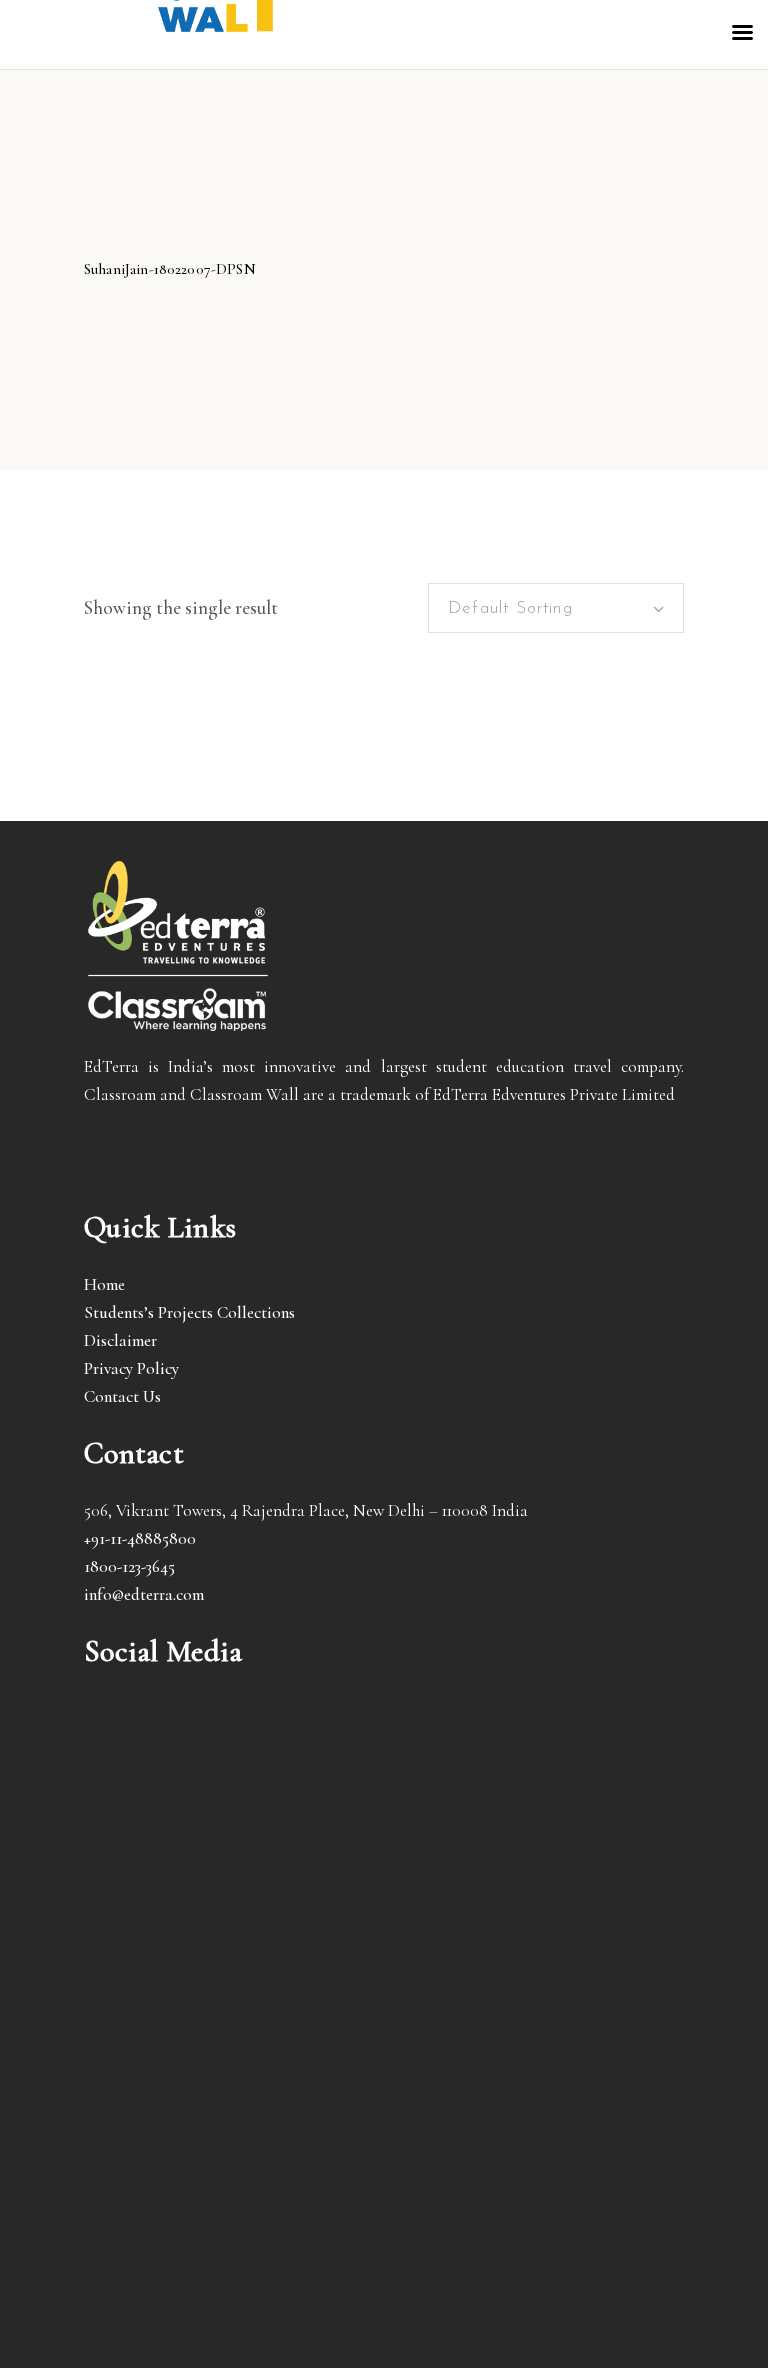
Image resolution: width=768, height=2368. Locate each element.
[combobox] (556, 608)
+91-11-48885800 (140, 1538)
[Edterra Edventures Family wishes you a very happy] (231, 1789)
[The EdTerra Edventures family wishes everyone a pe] (536, 1964)
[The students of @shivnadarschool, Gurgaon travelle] (536, 2139)
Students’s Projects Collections (189, 1312)
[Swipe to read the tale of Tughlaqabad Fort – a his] (536, 1789)
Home (104, 1284)
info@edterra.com (144, 1594)
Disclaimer (120, 1340)
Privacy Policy (131, 1368)
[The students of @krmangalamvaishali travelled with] (231, 1964)
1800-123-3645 (129, 1566)
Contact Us (122, 1396)
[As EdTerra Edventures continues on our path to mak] (231, 2139)
